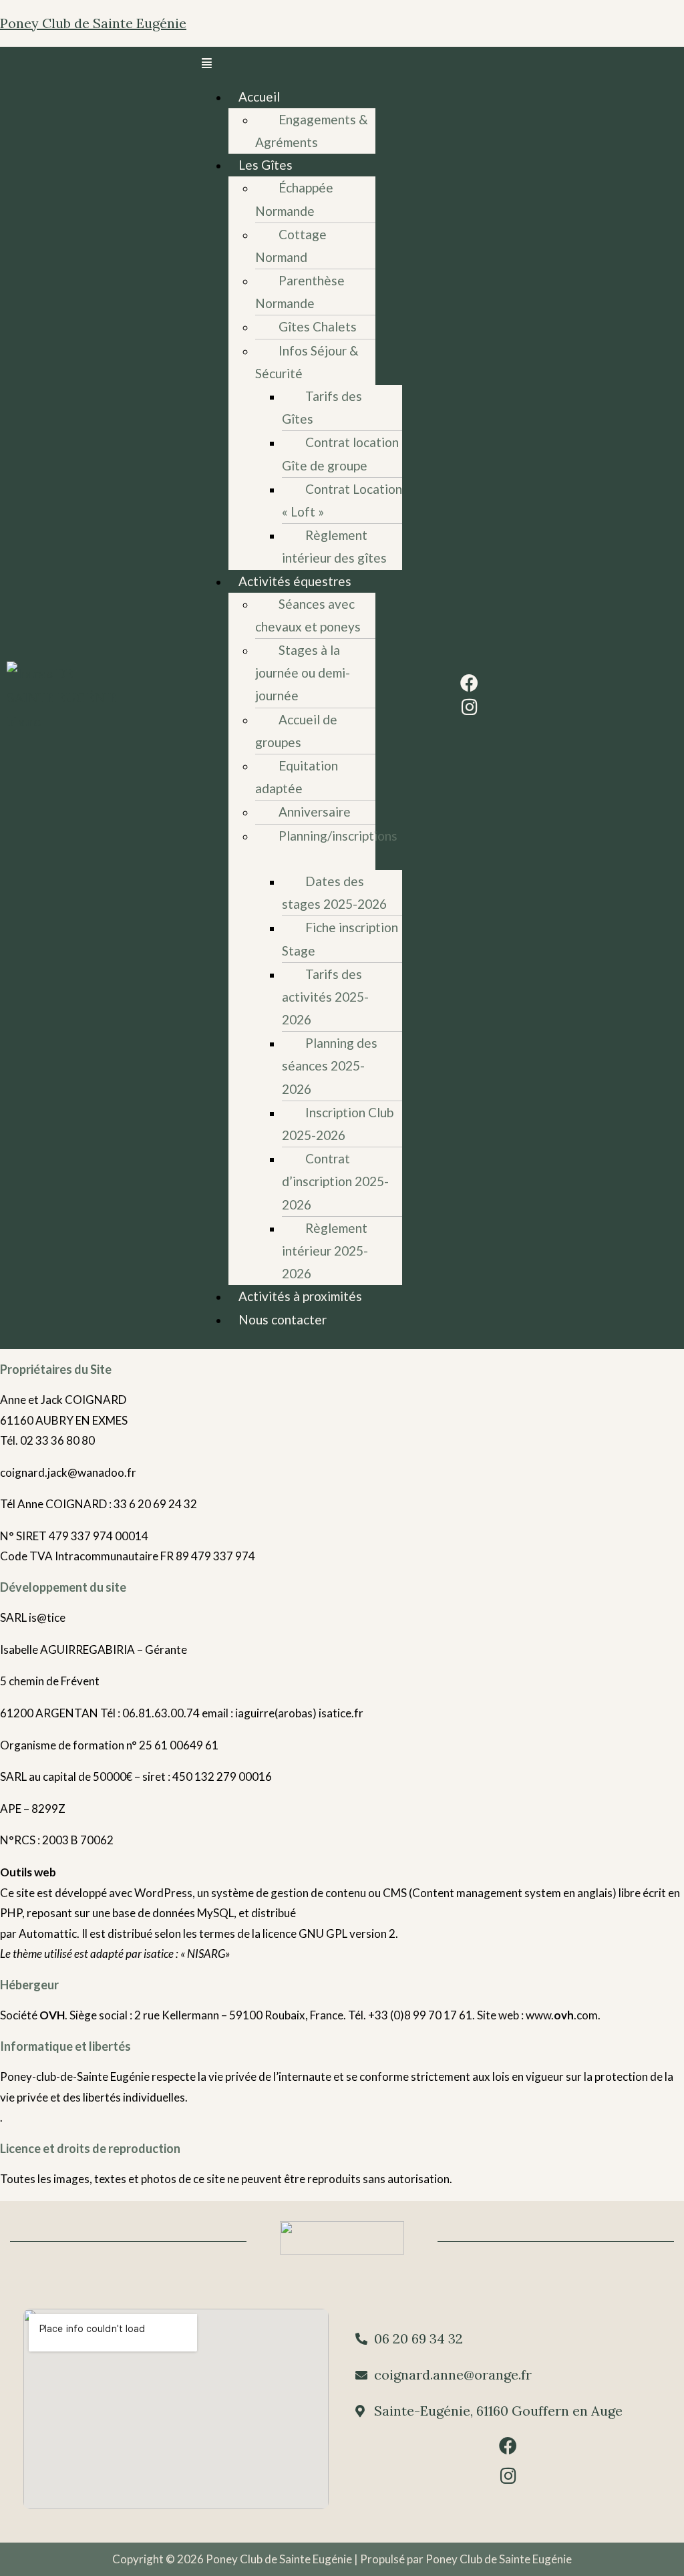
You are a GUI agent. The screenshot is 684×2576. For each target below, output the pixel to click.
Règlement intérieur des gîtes (334, 546)
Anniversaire (315, 812)
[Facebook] (469, 683)
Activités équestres (295, 581)
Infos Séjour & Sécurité (307, 362)
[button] (289, 64)
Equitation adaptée (297, 777)
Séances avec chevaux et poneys (308, 615)
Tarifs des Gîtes (322, 407)
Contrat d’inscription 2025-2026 (335, 1181)
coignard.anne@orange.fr (453, 2375)
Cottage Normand (291, 246)
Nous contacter (283, 1319)
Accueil (259, 97)
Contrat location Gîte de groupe (340, 453)
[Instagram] (469, 707)
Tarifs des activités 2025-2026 (325, 997)
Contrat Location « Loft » (342, 500)
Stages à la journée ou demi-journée (303, 673)
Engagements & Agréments (312, 131)
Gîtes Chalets (318, 326)
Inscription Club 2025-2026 (338, 1124)
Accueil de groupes (296, 731)
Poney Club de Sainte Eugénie (93, 23)
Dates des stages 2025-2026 (334, 892)
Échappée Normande (294, 199)
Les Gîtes (266, 165)
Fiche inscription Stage (340, 939)
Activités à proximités (300, 1296)
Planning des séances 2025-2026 (330, 1065)
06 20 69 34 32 (418, 2338)
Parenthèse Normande (300, 292)
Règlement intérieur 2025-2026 (325, 1251)
